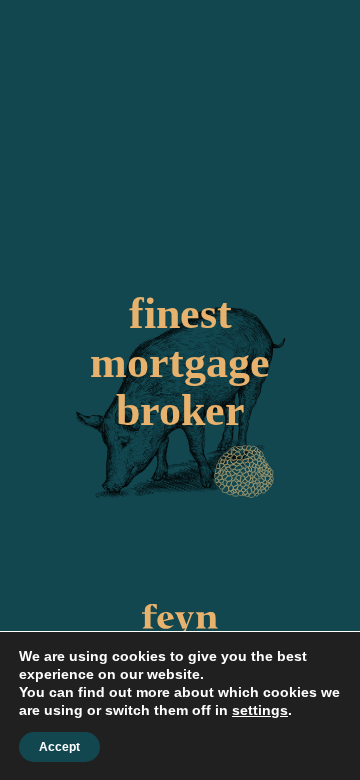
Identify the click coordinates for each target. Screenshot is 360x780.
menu (338, 39)
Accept (59, 747)
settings (260, 710)
